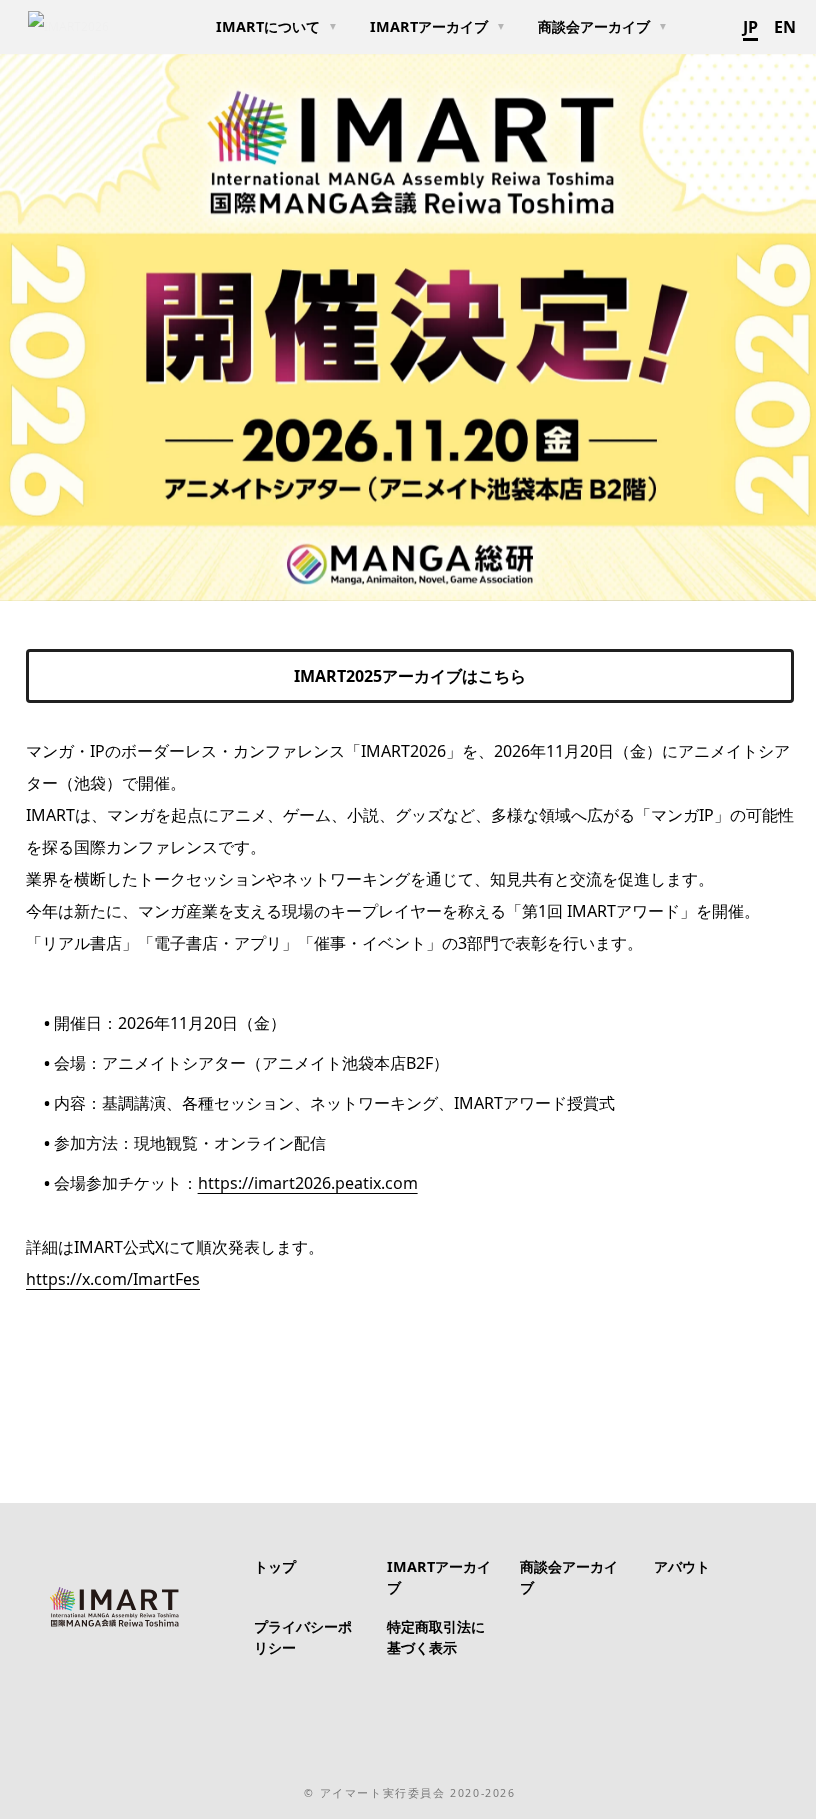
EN (785, 27)
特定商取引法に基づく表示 (436, 1637)
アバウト (682, 1566)
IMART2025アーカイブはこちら (410, 676)
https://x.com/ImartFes (113, 1279)
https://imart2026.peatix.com (308, 1183)
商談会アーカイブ (594, 26)
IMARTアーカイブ (429, 26)
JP (750, 27)
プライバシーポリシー (303, 1637)
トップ (275, 1566)
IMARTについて (268, 26)
